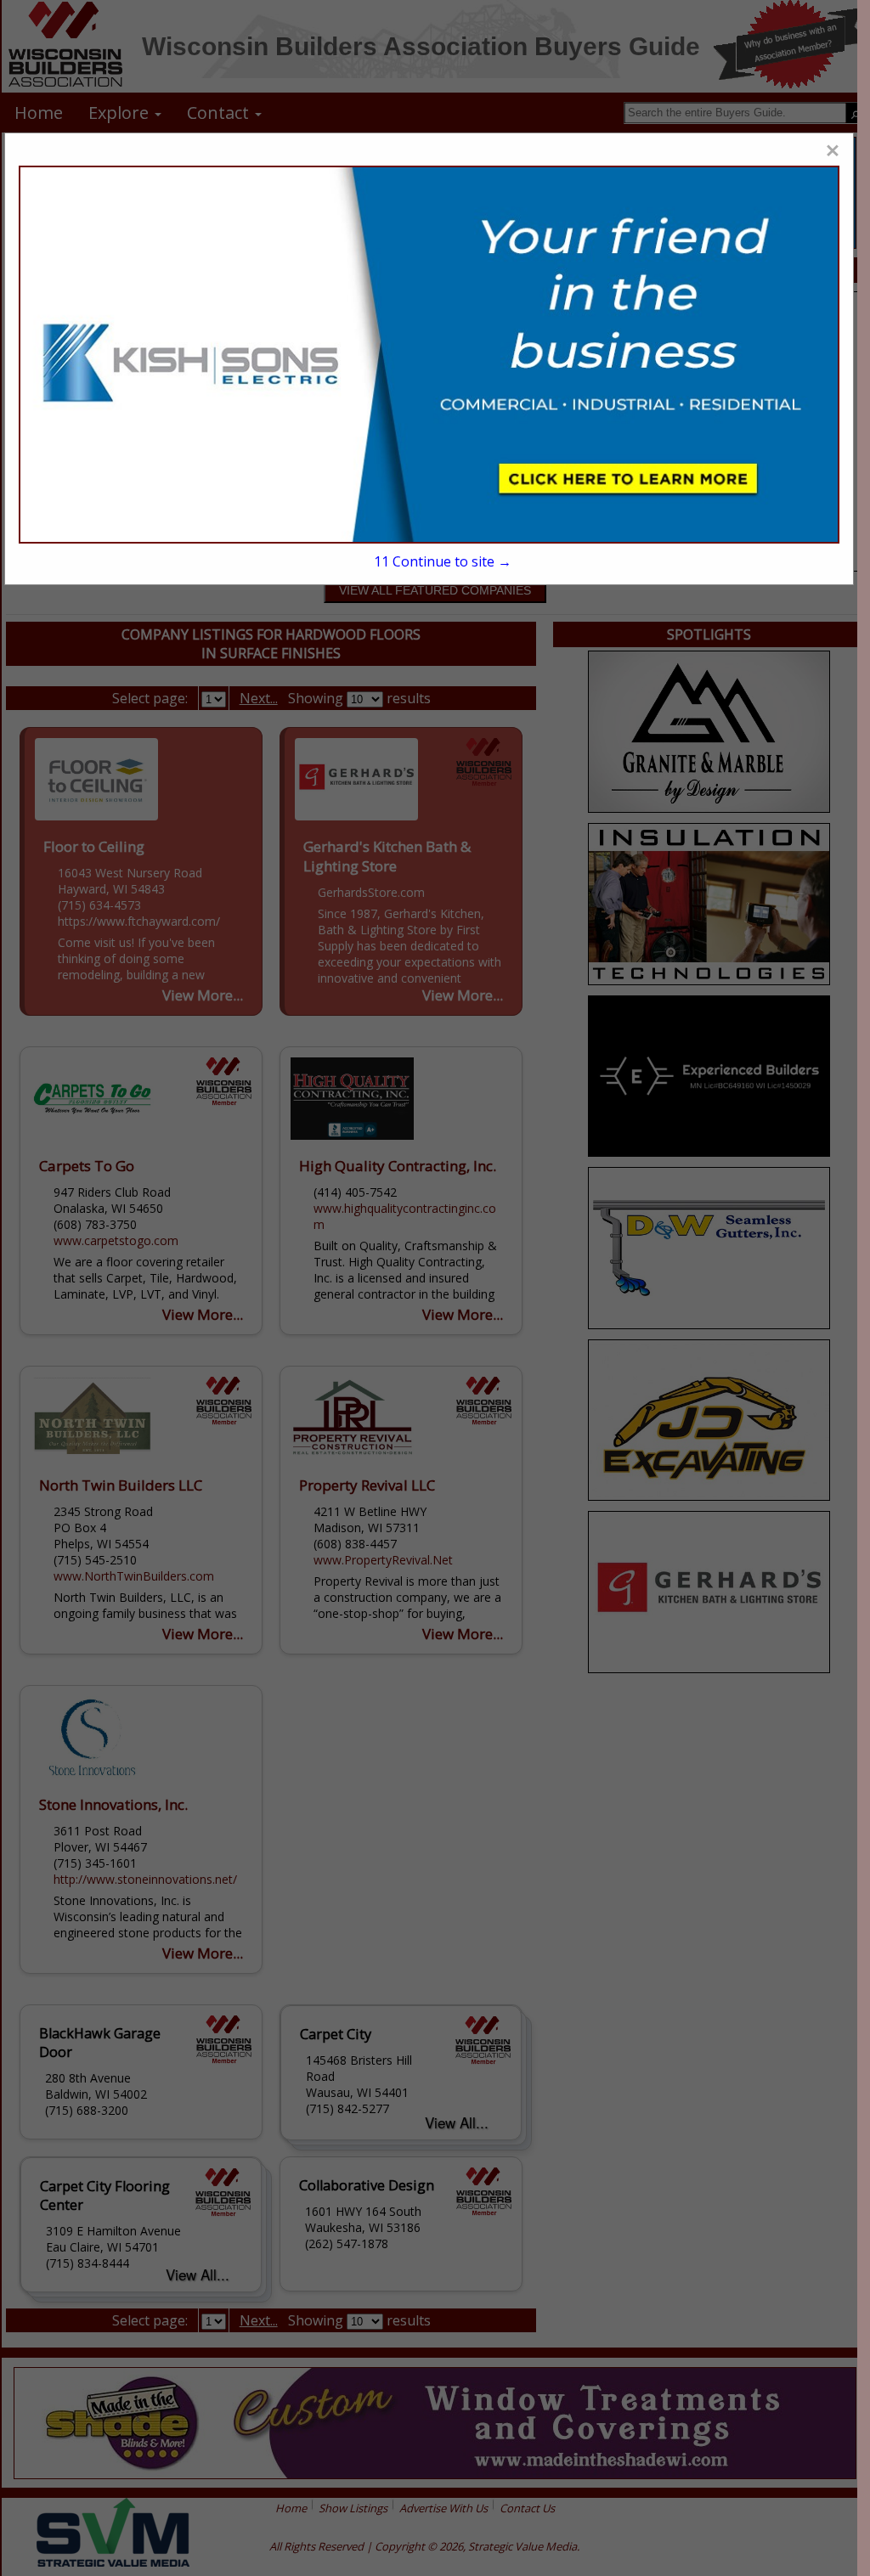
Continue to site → (443, 561)
